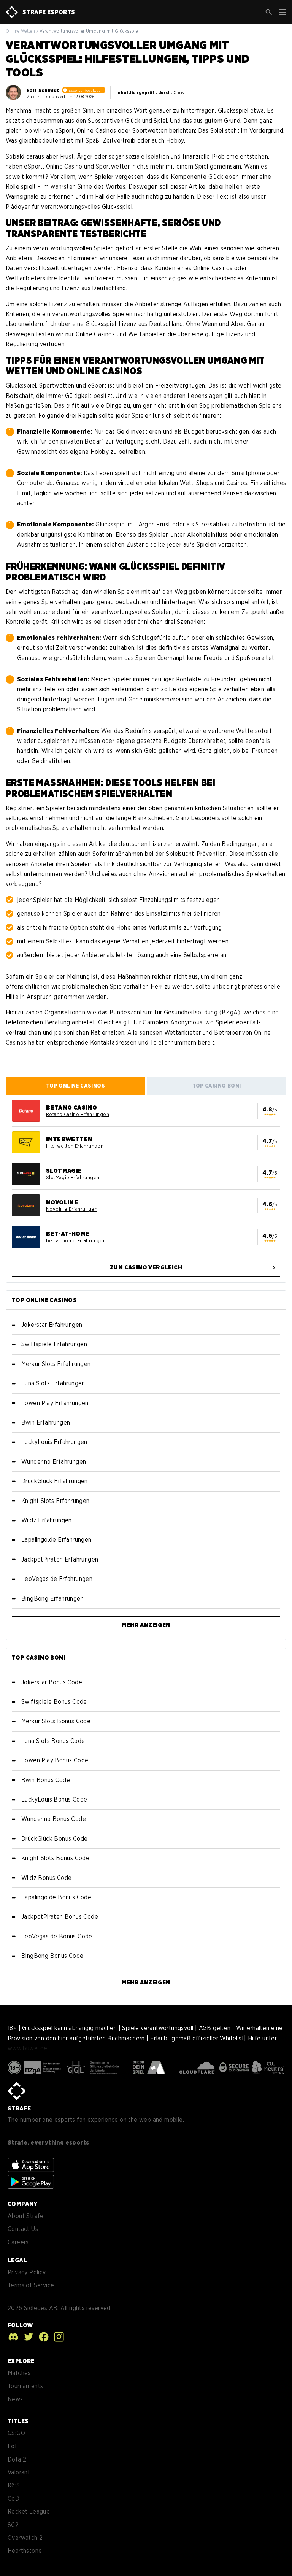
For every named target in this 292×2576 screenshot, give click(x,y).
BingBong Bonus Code (52, 1956)
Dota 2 (17, 2459)
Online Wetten (20, 31)
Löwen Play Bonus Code (55, 1760)
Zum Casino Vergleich (146, 1267)
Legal (17, 2260)
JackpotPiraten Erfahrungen (60, 1559)
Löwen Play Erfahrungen (55, 1403)
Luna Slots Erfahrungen (53, 1383)
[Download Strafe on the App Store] (31, 2165)
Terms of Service (31, 2285)
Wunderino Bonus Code (54, 1819)
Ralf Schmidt (43, 91)
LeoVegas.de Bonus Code (57, 1936)
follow (20, 2325)
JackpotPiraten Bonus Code (60, 1917)
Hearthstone (25, 2551)
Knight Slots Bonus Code (55, 1858)
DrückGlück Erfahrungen (55, 1481)
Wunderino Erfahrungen (54, 1462)
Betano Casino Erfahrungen (78, 1114)
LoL (13, 2446)
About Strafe (26, 2216)
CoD (13, 2499)
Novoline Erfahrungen (72, 1209)
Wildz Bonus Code (46, 1878)
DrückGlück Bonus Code (54, 1839)
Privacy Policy (27, 2272)
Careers (18, 2242)
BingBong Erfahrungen (52, 1599)
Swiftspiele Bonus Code (54, 1702)
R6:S (14, 2485)
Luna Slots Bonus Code (53, 1741)
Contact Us (23, 2229)
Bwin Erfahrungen (46, 1422)
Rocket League (29, 2512)
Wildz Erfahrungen (47, 1520)
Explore (21, 2361)
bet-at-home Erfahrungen (76, 1241)
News (15, 2399)
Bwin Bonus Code (46, 1780)
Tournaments (25, 2386)
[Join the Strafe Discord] (13, 2337)
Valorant (19, 2472)
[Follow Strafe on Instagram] (57, 2337)
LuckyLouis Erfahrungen (54, 1442)
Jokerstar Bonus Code (52, 1682)
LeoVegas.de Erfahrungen (57, 1579)
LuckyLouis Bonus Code (54, 1799)
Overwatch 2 (25, 2538)
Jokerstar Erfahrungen (52, 1325)
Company (23, 2204)
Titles (18, 2421)
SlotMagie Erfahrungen (73, 1177)
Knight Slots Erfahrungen (56, 1501)
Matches (19, 2373)
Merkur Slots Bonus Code (56, 1721)
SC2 (13, 2525)
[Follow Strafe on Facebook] (42, 2337)
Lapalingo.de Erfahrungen (56, 1540)
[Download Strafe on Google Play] (31, 2182)
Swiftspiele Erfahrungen (54, 1344)
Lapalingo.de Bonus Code (56, 1897)
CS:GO (16, 2433)
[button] (269, 12)
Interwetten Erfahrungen (75, 1146)
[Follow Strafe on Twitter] (27, 2337)
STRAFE (19, 2108)
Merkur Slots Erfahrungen (56, 1364)
